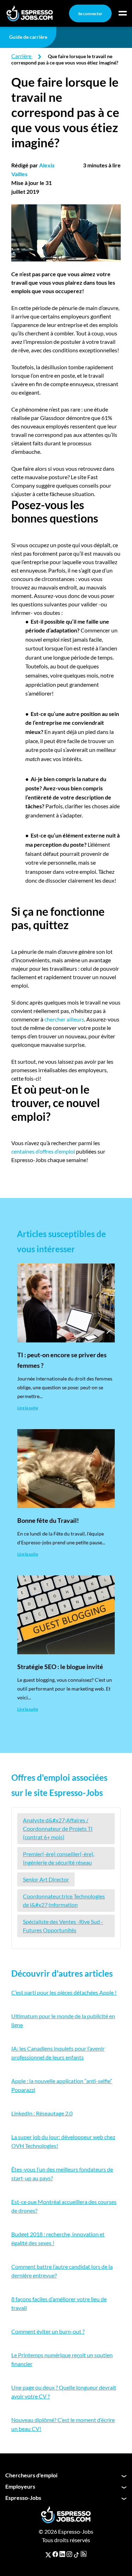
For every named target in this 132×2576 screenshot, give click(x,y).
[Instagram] (69, 2554)
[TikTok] (76, 2554)
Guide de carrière (28, 37)
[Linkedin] (62, 2554)
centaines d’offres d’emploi (43, 1151)
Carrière (21, 56)
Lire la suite (28, 1408)
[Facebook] (55, 2554)
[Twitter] (48, 2554)
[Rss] (84, 2554)
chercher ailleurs (64, 1019)
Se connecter (90, 14)
